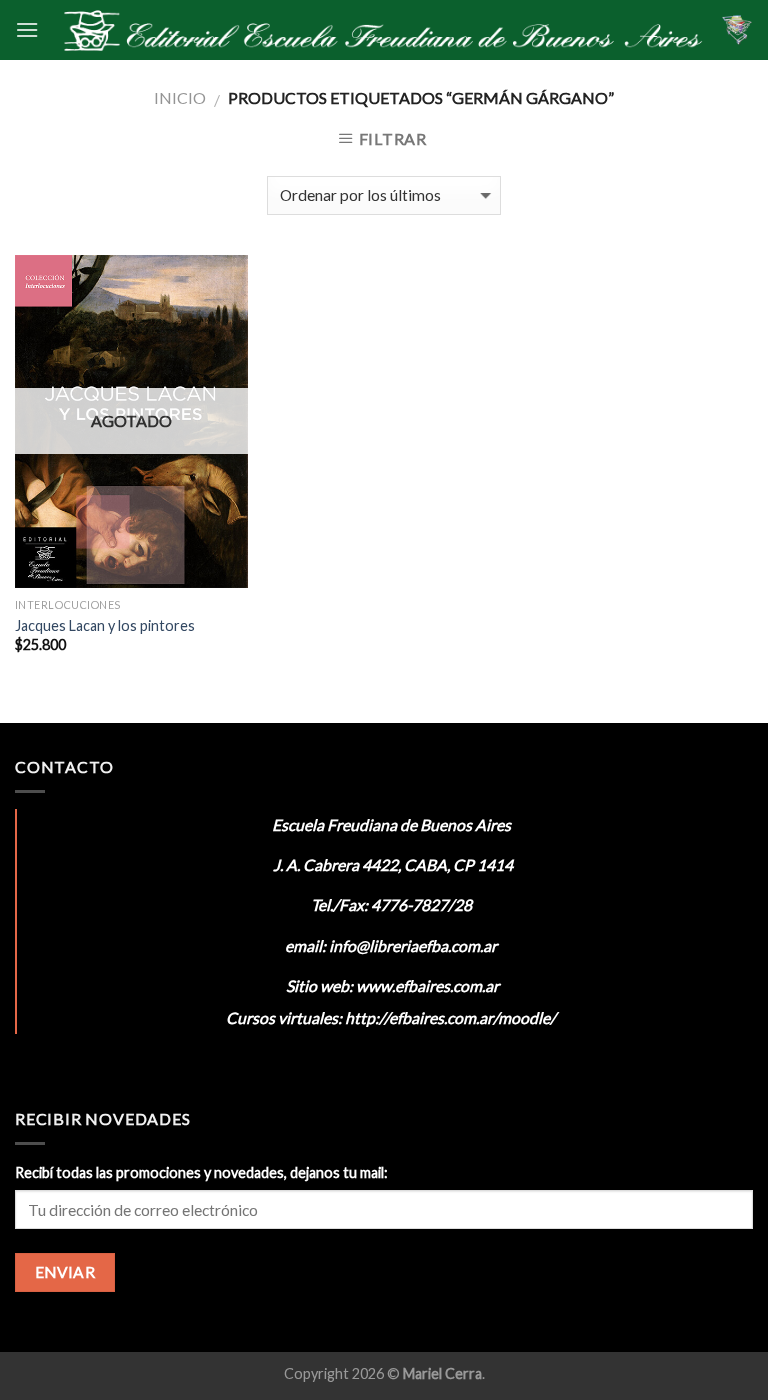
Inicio (180, 97)
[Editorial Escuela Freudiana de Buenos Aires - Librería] (380, 30)
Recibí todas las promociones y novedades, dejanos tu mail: (201, 1172)
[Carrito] (737, 30)
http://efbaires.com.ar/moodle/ (450, 1017)
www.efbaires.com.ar (427, 985)
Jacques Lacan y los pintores (105, 625)
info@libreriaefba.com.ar (413, 945)
